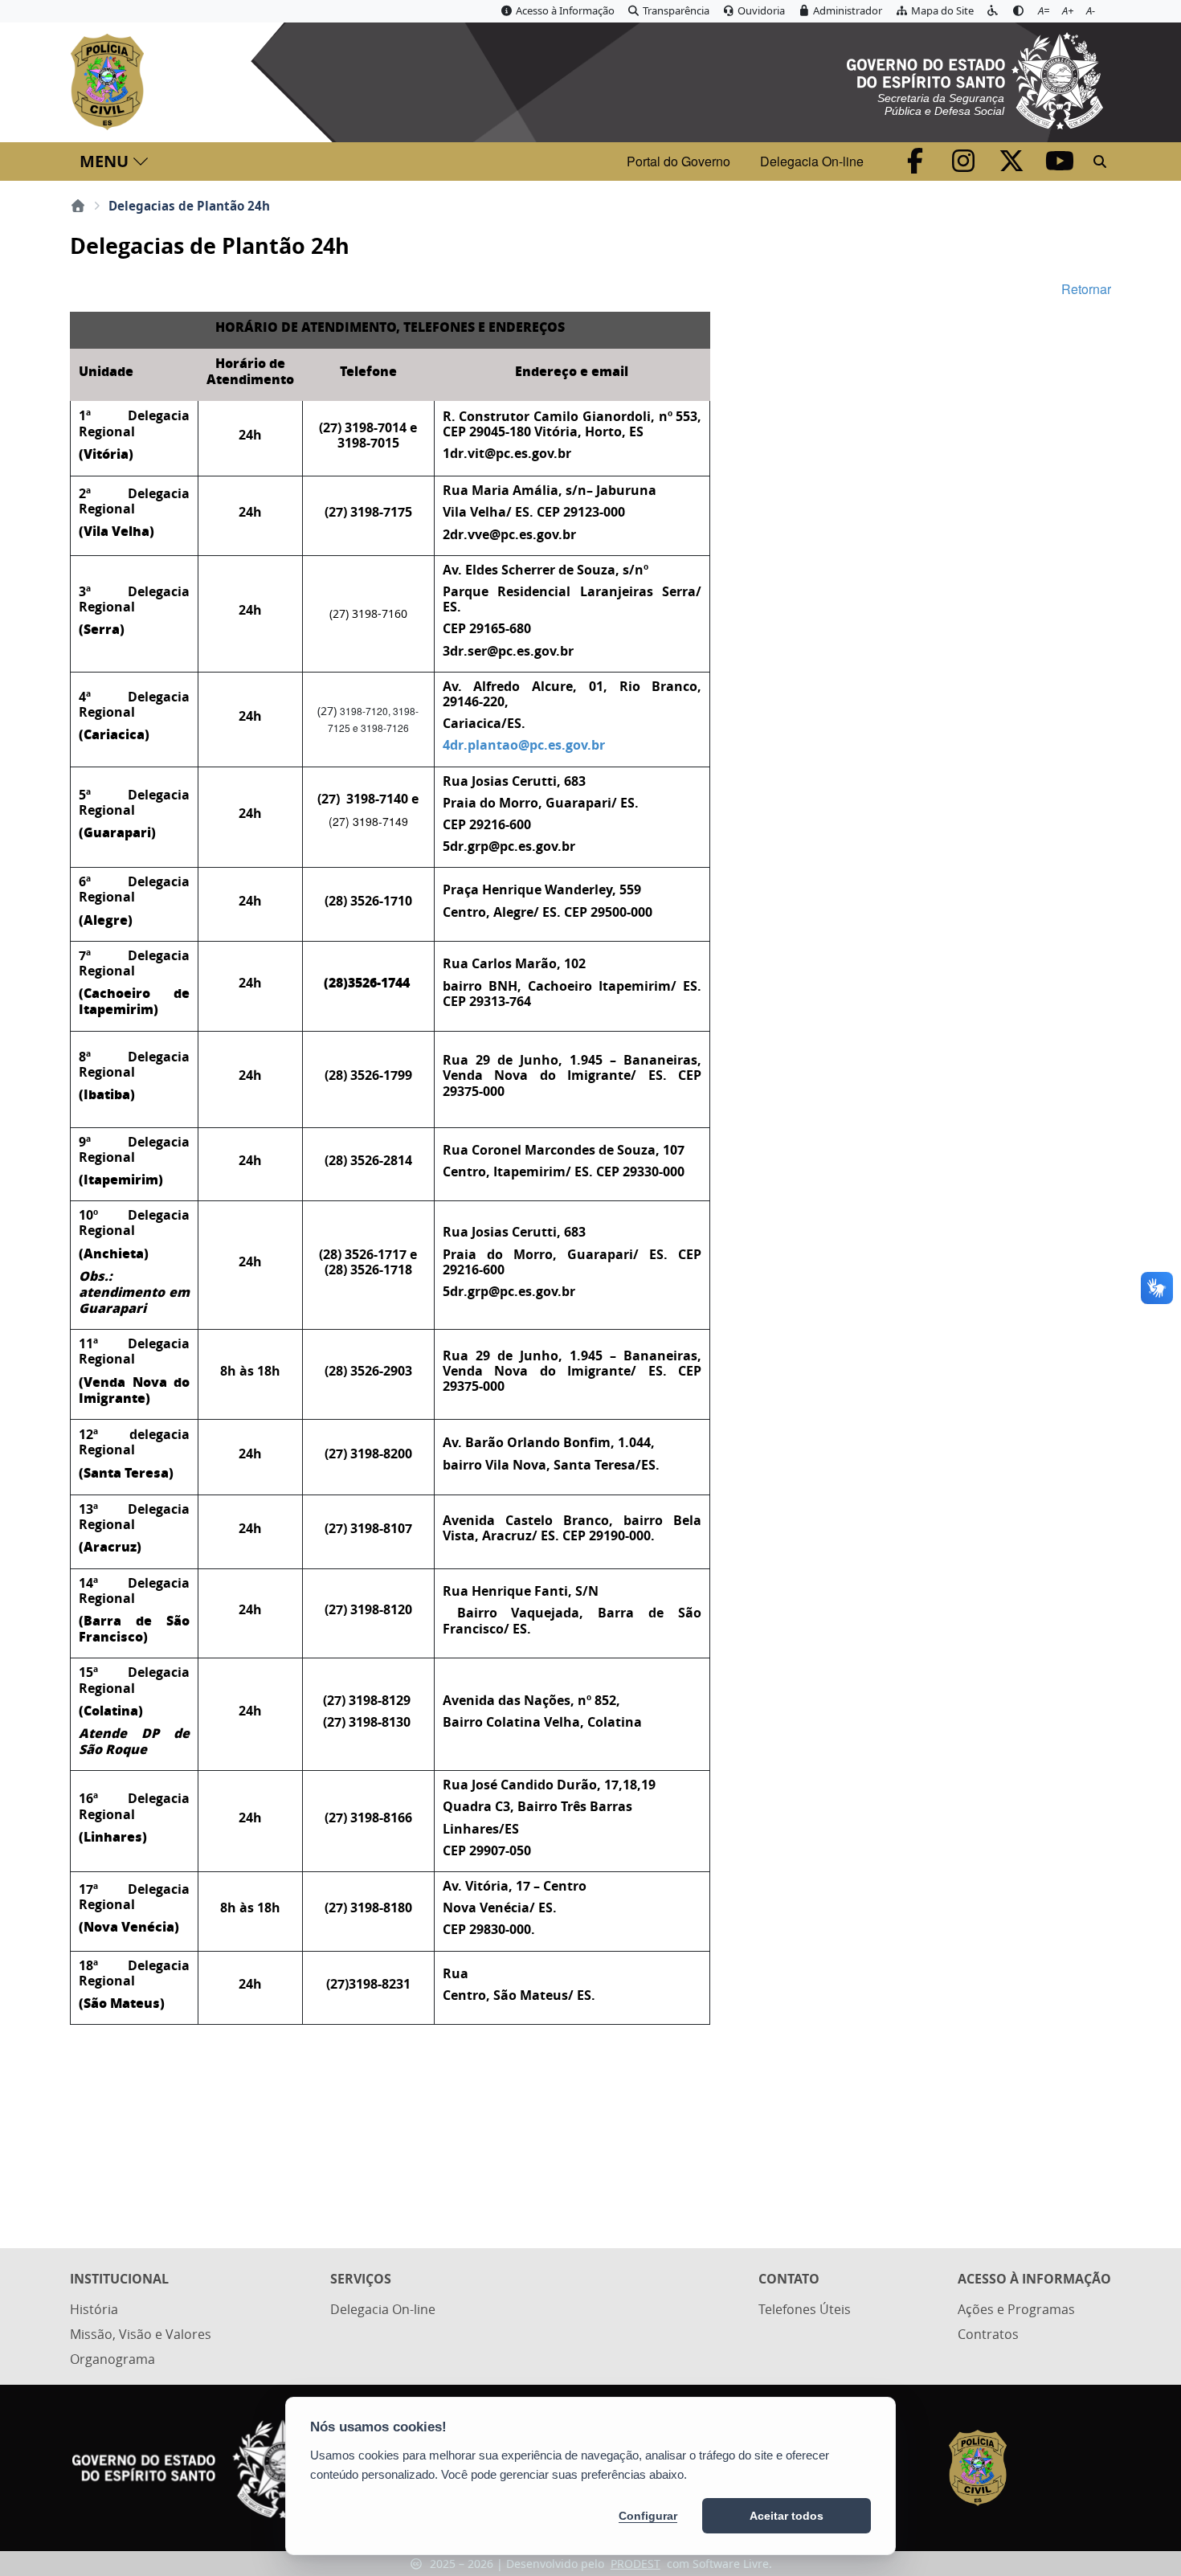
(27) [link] (368, 719)
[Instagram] (965, 166)
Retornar (1086, 289)
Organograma (112, 2359)
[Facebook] (917, 166)
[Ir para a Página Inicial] (110, 82)
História (94, 2309)
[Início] (78, 206)
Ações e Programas (1016, 2309)
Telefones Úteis (805, 2309)
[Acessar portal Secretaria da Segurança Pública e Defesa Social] (975, 79)
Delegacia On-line (812, 161)
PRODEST (635, 2564)
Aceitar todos (787, 2516)
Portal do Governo (678, 161)
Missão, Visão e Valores (141, 2334)
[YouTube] (1060, 166)
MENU (104, 161)
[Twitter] (1013, 166)
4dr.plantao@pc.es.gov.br (524, 745)
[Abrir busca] (1100, 162)
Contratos (988, 2334)
